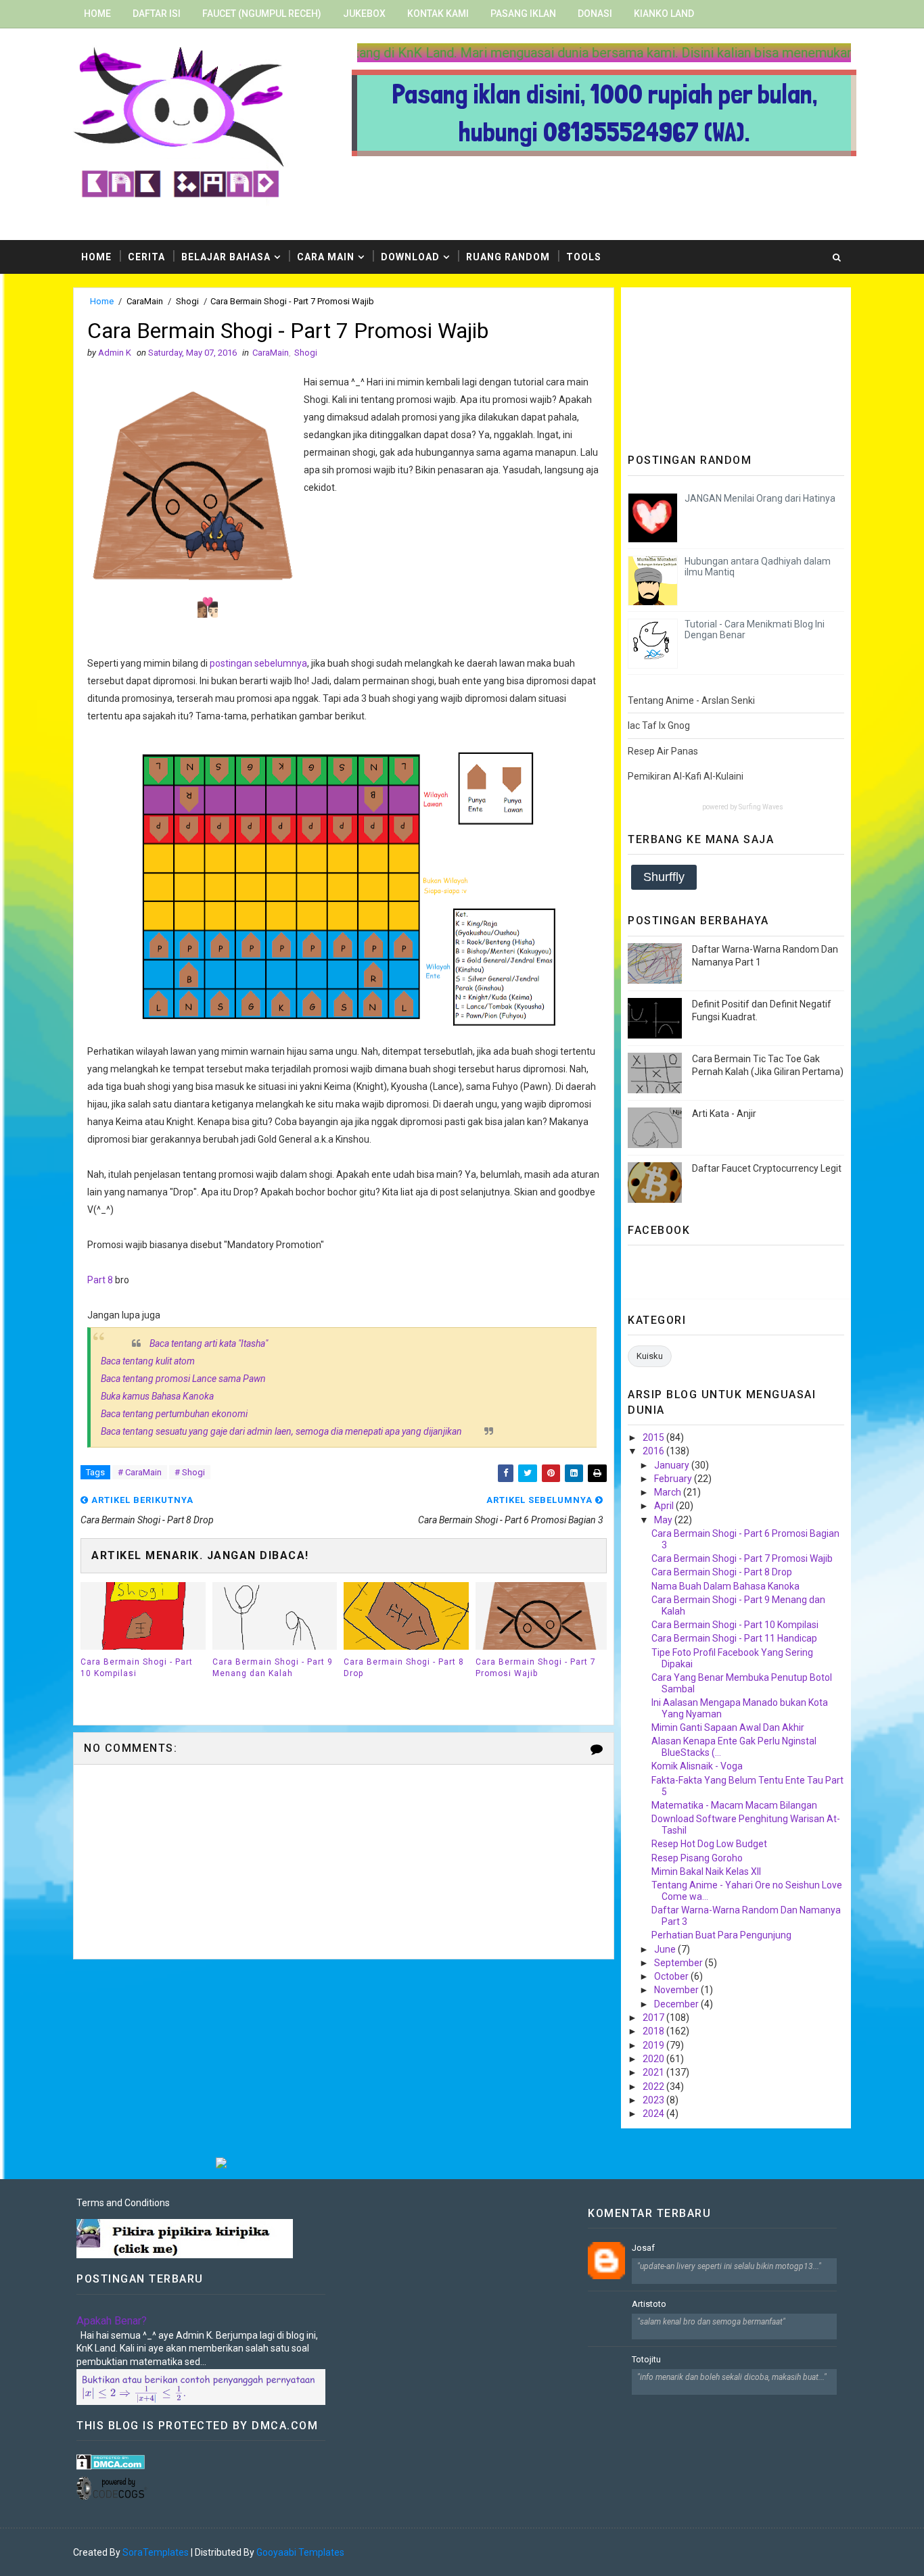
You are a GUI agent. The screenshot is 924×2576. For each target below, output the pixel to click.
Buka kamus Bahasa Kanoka (157, 1396)
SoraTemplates (156, 2552)
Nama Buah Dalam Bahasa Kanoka (725, 1586)
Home (97, 14)
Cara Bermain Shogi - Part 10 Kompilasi (137, 1668)
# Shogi (190, 1472)
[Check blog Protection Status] (111, 2461)
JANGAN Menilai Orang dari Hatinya (760, 498)
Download (410, 257)
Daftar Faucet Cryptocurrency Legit (767, 1168)
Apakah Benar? (112, 2321)
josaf (643, 2248)
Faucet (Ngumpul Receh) (262, 14)
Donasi (595, 14)
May (664, 1520)
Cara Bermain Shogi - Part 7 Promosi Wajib (536, 1668)
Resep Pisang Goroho (697, 1858)
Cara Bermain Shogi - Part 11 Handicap (734, 1638)
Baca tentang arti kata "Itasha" (209, 1343)
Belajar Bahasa (226, 257)
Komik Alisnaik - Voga (697, 1766)
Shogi (187, 301)
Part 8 (100, 1280)
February (674, 1479)
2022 (654, 2086)
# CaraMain (140, 1472)
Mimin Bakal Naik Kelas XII (706, 1871)
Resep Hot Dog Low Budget (709, 1844)
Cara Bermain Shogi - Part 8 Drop (404, 1668)
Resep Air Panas (663, 751)
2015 (654, 1437)
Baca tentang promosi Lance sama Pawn (183, 1379)
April (665, 1506)
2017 (654, 2018)
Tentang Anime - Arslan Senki (691, 700)
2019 (654, 2045)
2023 (654, 2100)
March (669, 1492)
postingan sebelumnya (258, 663)
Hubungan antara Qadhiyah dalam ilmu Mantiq (758, 567)
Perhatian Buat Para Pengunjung (721, 1935)
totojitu (646, 2359)
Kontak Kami (438, 14)
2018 (654, 2031)
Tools (584, 257)
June (666, 1949)
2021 (654, 2072)
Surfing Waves (761, 807)
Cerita (146, 257)
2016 (654, 1451)
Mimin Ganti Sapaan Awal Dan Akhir (728, 1727)
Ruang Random (508, 257)
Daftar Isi (157, 14)
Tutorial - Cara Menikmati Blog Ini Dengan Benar (755, 630)
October (672, 1976)
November (677, 1990)
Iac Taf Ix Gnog (659, 725)
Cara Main (326, 257)
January (673, 1465)
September (679, 1963)
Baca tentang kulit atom (148, 1361)
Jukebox (364, 14)
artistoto (649, 2304)
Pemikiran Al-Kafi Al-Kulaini (686, 776)
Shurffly (664, 877)
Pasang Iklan (523, 14)
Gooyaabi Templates (300, 2552)
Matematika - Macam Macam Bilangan (734, 1805)
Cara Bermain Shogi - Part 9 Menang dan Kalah (273, 1668)
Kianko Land (664, 14)
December (677, 2004)
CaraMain (145, 301)
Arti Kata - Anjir (724, 1114)
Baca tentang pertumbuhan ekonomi (174, 1414)
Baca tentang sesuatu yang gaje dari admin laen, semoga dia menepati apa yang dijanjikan (281, 1431)
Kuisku (650, 1356)
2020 (654, 2059)
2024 (654, 2114)
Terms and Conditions (123, 2203)
